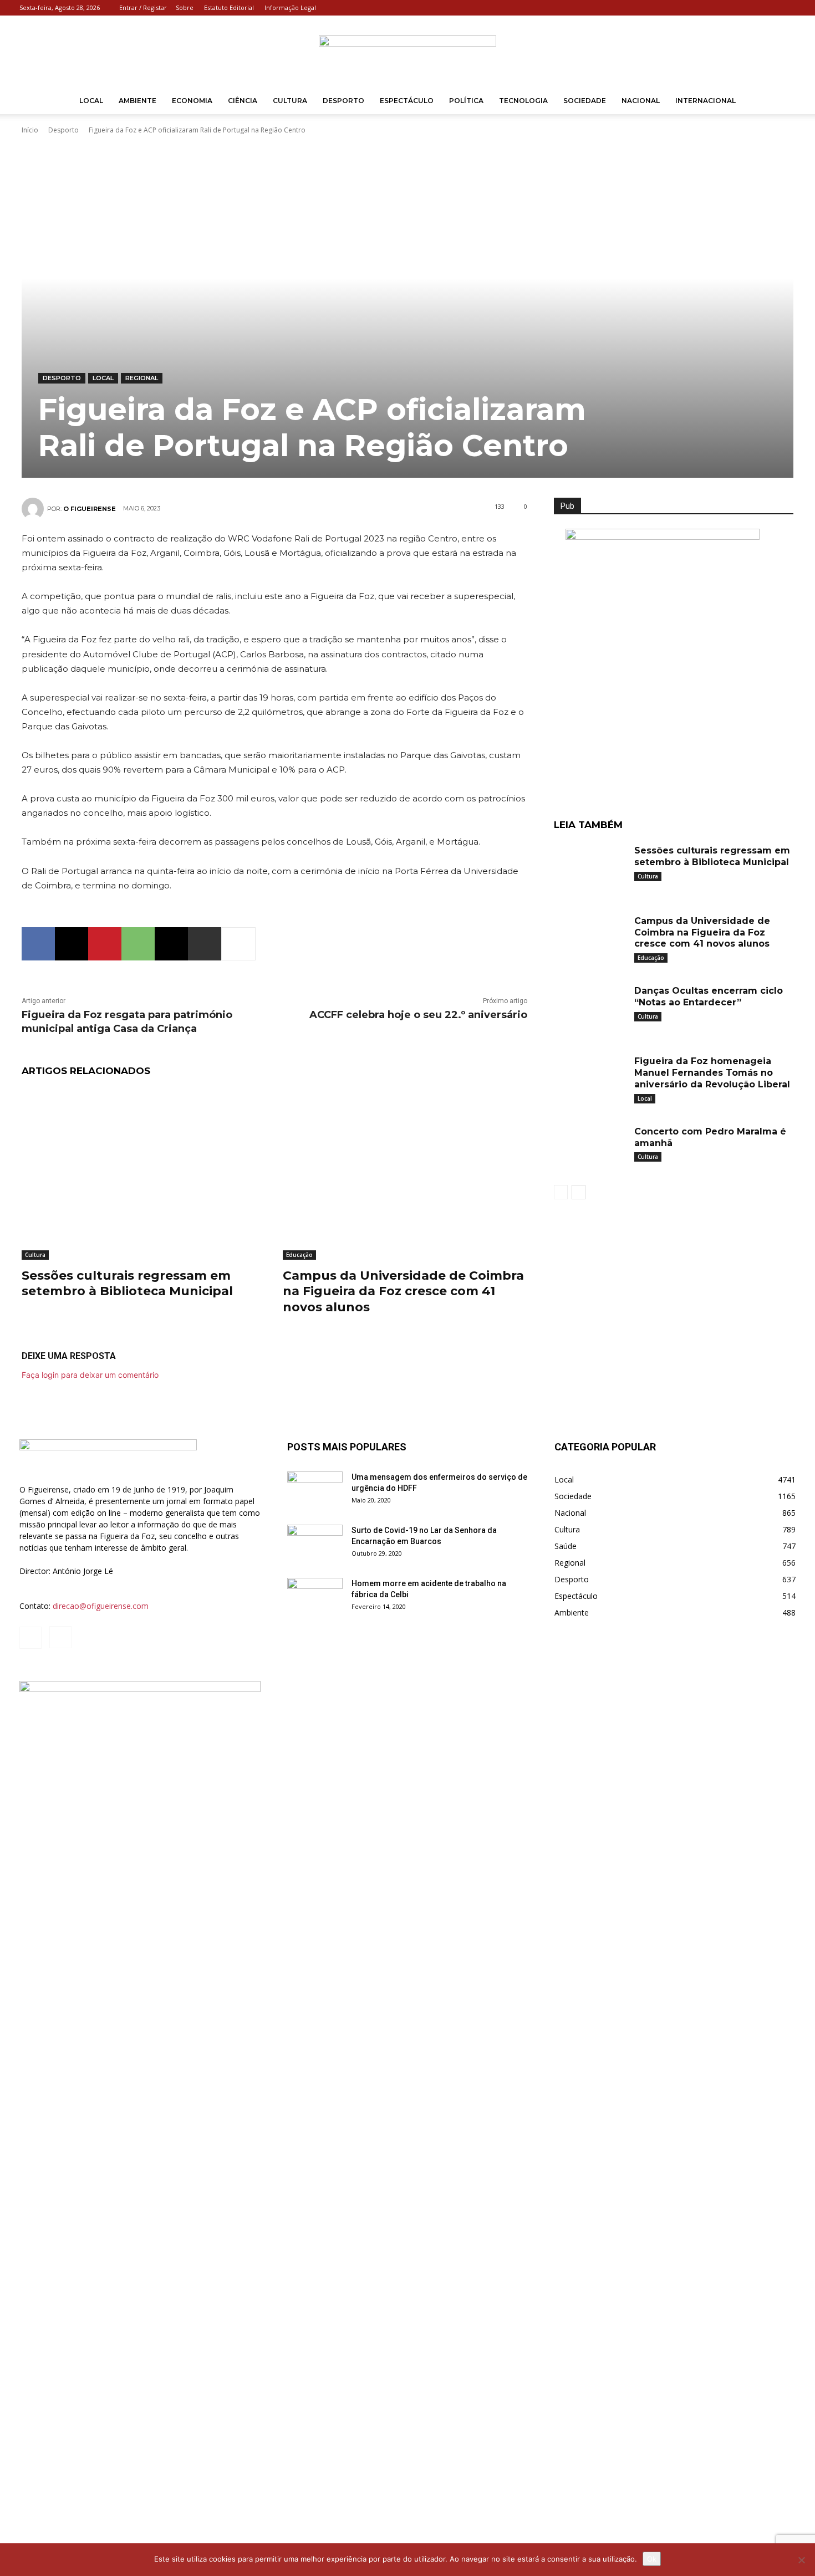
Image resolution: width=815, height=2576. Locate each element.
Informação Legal (290, 7)
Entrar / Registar (143, 7)
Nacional (641, 101)
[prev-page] (561, 1192)
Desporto (343, 101)
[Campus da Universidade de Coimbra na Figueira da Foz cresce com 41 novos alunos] (405, 1174)
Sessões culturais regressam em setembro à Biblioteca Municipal (127, 1284)
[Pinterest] (105, 944)
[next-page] (579, 1192)
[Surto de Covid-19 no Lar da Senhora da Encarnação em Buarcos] (315, 1544)
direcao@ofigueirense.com (101, 1606)
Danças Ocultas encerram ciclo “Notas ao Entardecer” (709, 996)
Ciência (243, 101)
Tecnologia (523, 101)
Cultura (290, 101)
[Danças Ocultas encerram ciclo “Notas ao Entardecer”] (590, 1008)
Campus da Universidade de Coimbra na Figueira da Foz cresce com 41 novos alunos (403, 1291)
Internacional (706, 101)
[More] (238, 944)
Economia (192, 101)
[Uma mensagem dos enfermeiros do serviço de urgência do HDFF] (315, 1491)
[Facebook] (769, 8)
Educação (299, 1255)
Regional (142, 378)
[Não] (801, 2560)
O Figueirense (90, 509)
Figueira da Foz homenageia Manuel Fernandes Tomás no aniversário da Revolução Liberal (712, 1073)
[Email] (171, 944)
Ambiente (137, 101)
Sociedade (585, 101)
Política (466, 101)
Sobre (185, 7)
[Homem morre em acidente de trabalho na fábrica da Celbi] (315, 1597)
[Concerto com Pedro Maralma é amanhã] (590, 1149)
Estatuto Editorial (229, 7)
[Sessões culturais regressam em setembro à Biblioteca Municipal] (144, 1174)
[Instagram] (787, 8)
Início (30, 130)
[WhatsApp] (138, 944)
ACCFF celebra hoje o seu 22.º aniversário (418, 1015)
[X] (72, 944)
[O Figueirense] (407, 52)
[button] (782, 102)
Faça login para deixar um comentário (90, 1375)
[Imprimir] (205, 944)
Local (91, 101)
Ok (652, 2559)
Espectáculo (407, 101)
